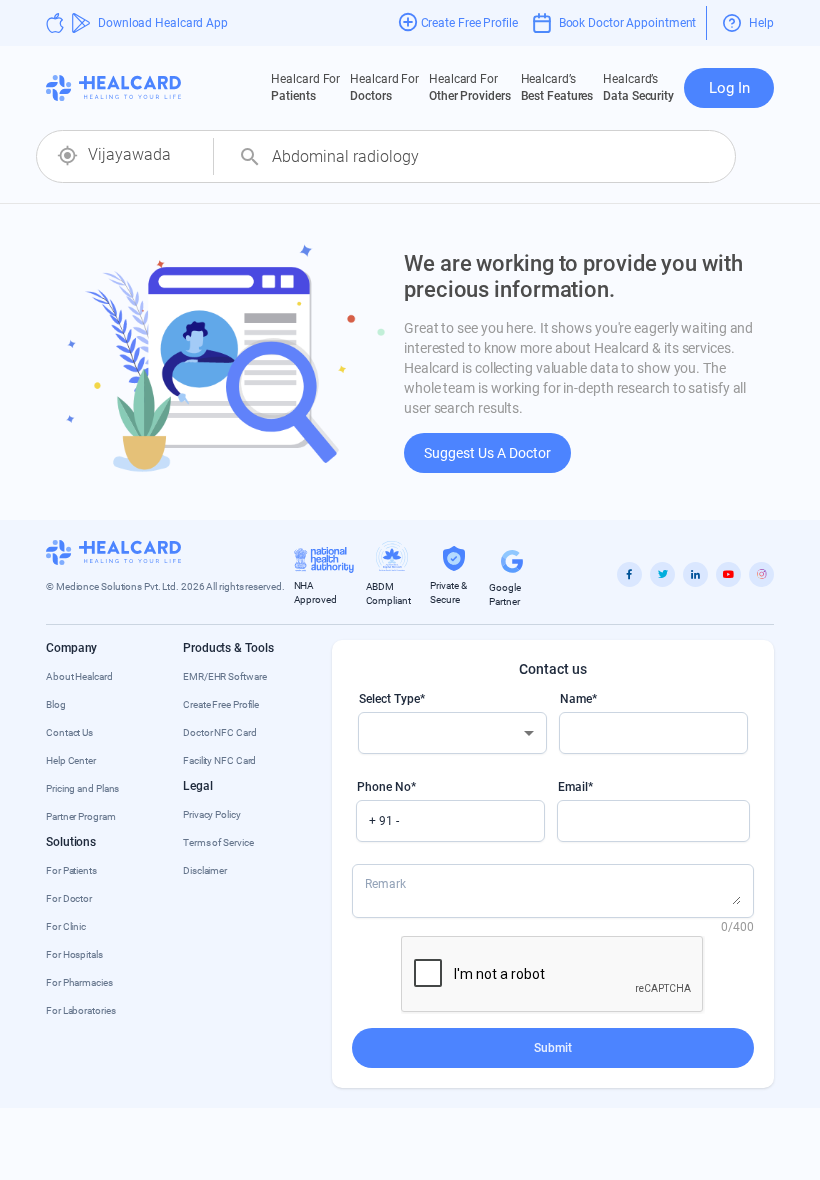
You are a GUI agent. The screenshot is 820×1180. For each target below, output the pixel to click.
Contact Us (69, 732)
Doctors (384, 87)
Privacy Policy (212, 814)
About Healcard (79, 676)
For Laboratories (80, 1010)
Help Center (71, 760)
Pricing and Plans (82, 788)
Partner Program (81, 816)
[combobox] (143, 155)
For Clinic (66, 926)
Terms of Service (218, 842)
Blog (56, 704)
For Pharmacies (79, 982)
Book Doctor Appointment (628, 23)
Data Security (638, 87)
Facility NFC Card (219, 760)
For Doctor (69, 898)
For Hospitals (74, 954)
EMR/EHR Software (224, 676)
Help (761, 23)
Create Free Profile (221, 704)
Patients (305, 87)
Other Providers (470, 87)
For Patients (71, 870)
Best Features (557, 87)
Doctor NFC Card (220, 732)
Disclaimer (205, 870)
